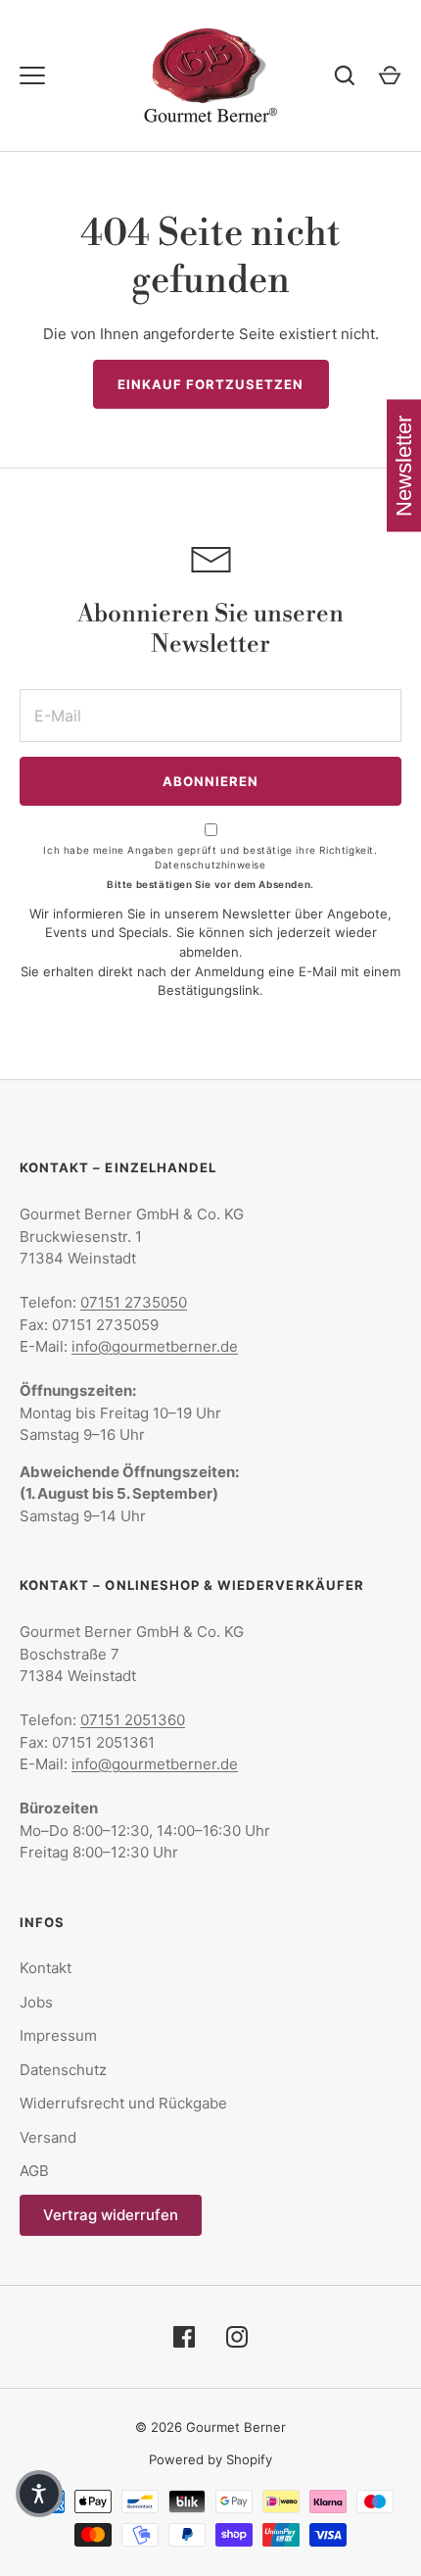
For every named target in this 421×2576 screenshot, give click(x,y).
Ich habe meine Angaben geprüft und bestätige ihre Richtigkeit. (210, 857)
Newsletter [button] (404, 466)
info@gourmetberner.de (155, 1346)
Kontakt (46, 1968)
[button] (39, 2494)
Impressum (58, 2035)
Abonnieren (211, 781)
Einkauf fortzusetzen (211, 384)
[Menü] (32, 75)
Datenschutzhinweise (210, 865)
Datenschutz (63, 2070)
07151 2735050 (134, 1302)
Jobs (36, 2002)
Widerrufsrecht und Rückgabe (123, 2103)
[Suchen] (345, 75)
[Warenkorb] (390, 75)
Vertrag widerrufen (111, 2215)
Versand (48, 2137)
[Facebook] (184, 2337)
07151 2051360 (133, 1720)
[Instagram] (237, 2337)
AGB (34, 2171)
